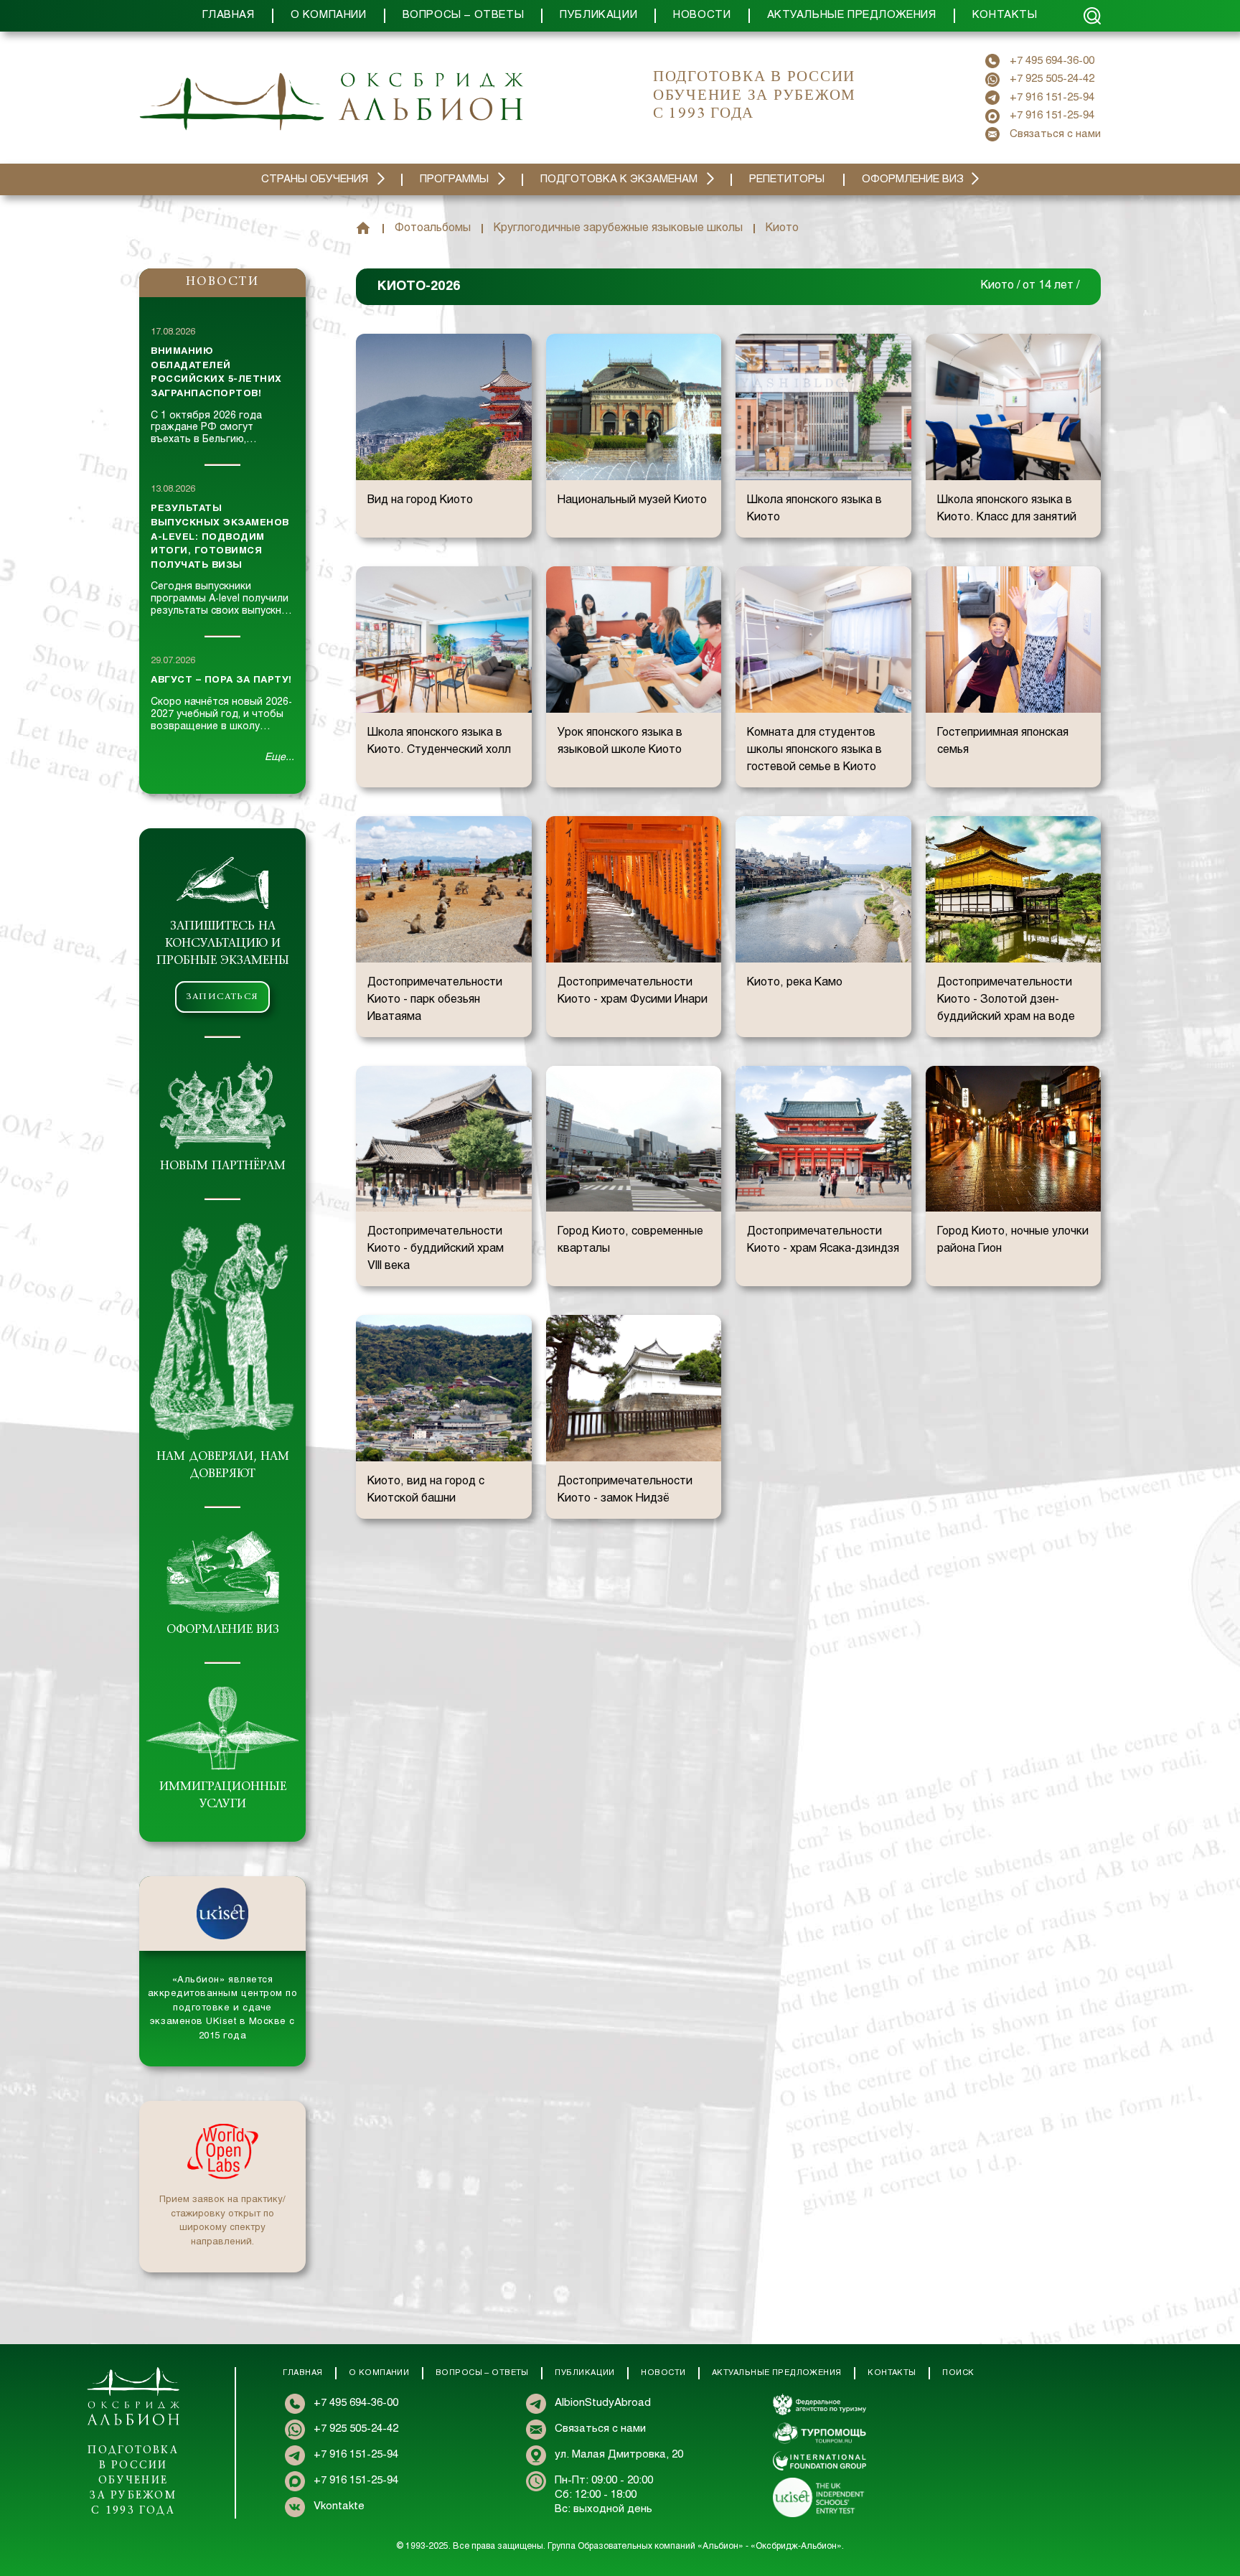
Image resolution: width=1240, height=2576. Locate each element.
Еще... (280, 758)
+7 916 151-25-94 (1052, 98)
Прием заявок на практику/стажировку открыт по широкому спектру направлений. (222, 2221)
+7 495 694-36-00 (1052, 61)
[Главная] (363, 228)
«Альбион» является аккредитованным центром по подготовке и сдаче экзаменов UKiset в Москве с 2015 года (223, 2008)
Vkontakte (339, 2506)
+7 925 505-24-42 (1052, 79)
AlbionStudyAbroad (603, 2403)
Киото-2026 (419, 287)
